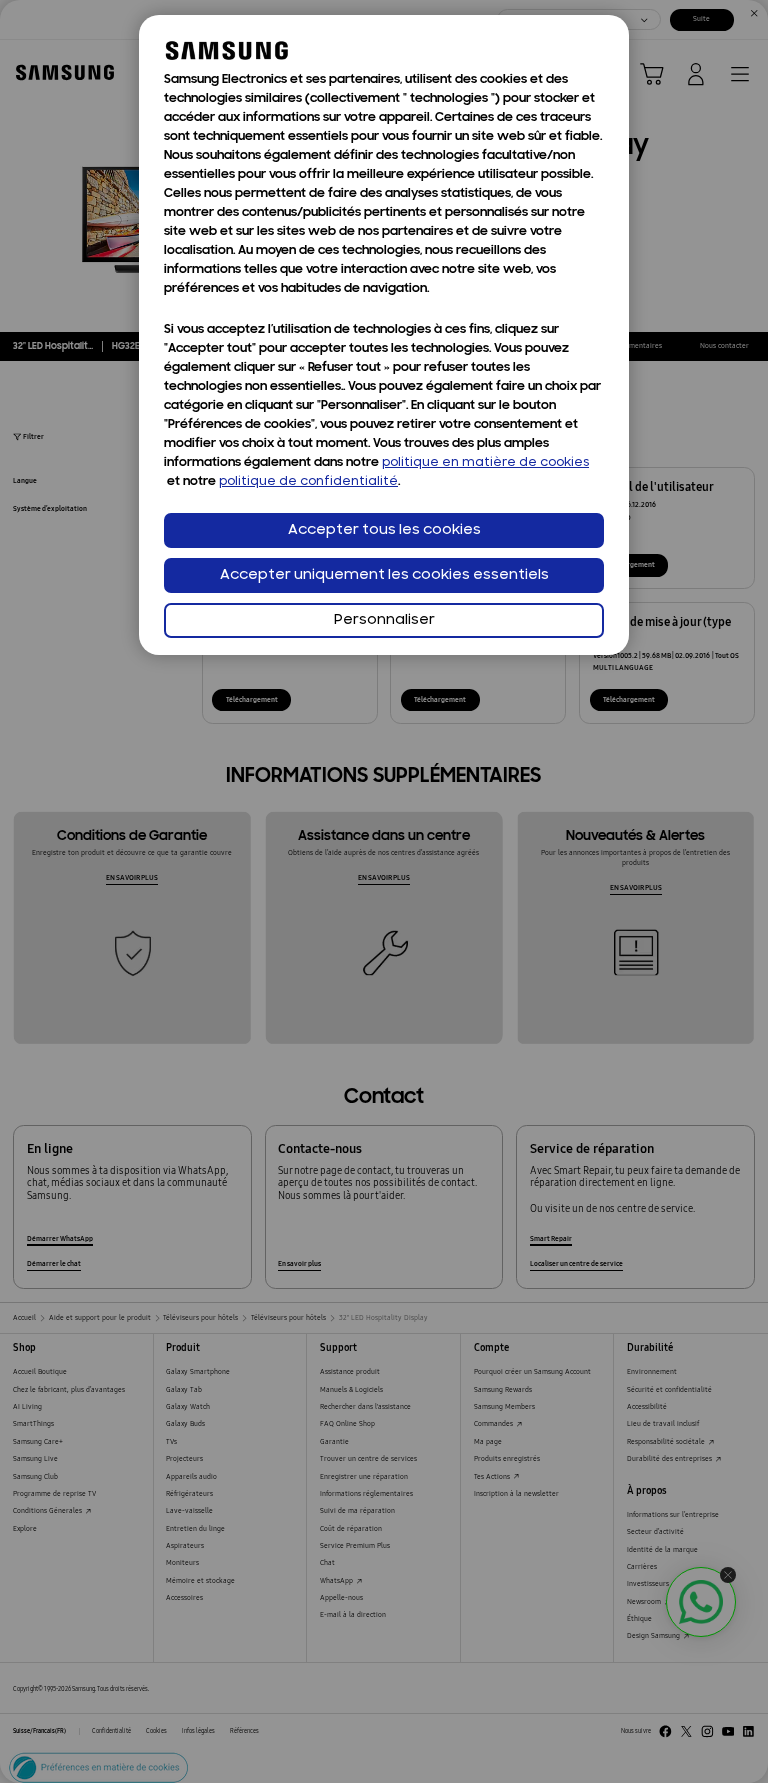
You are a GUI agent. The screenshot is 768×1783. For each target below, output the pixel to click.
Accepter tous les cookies (384, 530)
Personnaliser (384, 620)
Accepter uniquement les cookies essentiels (384, 575)
